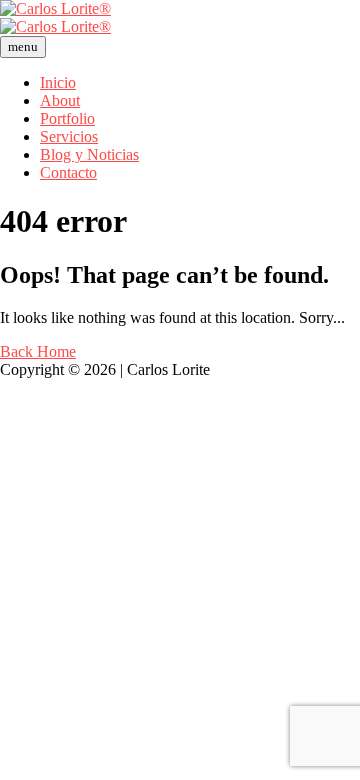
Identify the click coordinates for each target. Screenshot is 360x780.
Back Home (38, 351)
